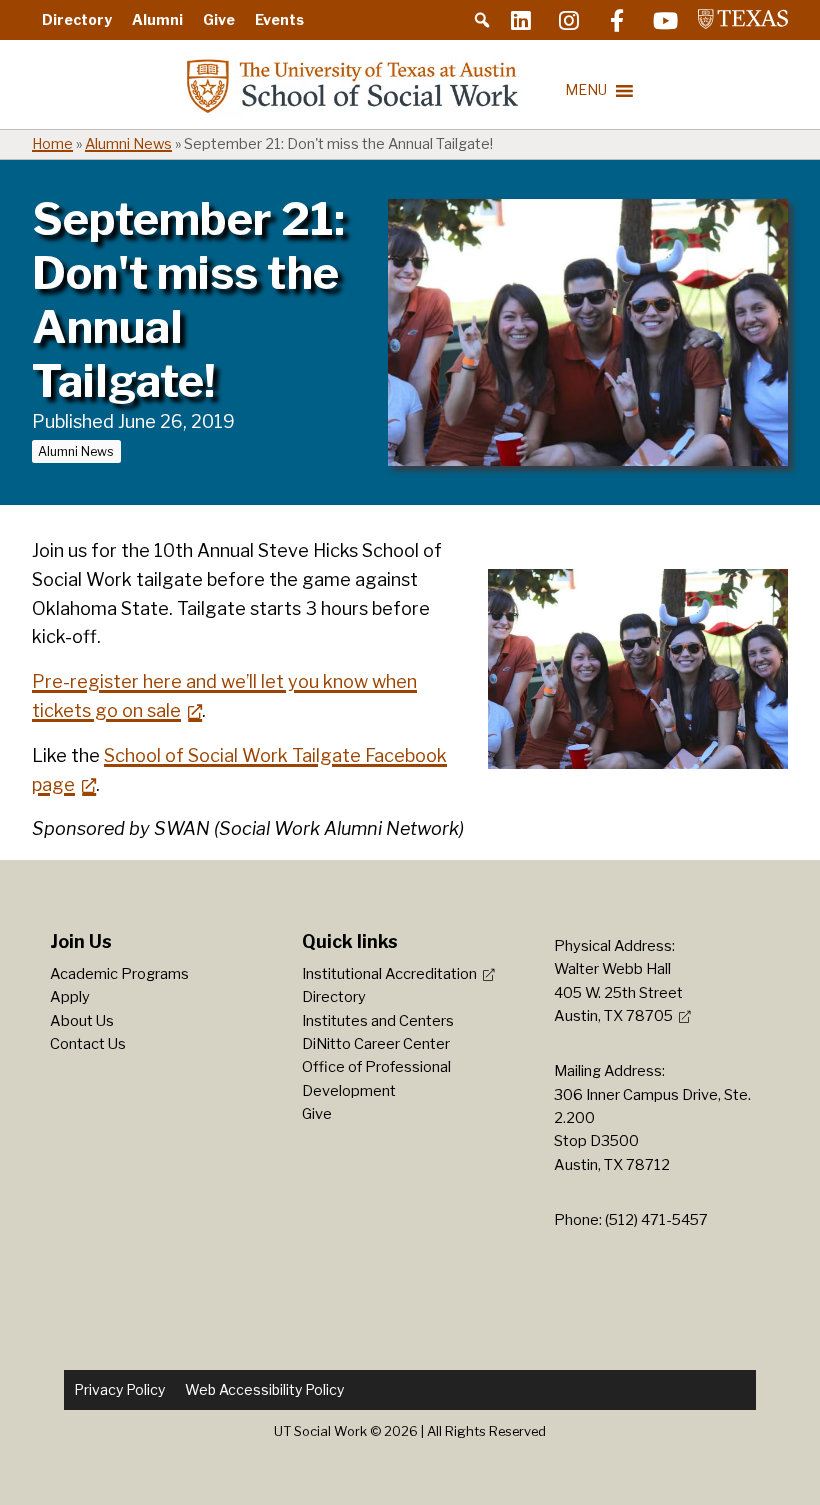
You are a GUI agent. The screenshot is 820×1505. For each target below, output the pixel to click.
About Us (82, 1021)
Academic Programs (119, 974)
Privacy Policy (119, 1389)
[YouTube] (665, 20)
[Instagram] (569, 20)
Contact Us (88, 1044)
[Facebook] (617, 20)
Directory (77, 19)
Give (219, 19)
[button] (482, 20)
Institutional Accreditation (389, 974)
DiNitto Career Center (376, 1044)
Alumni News (128, 144)
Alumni (157, 19)
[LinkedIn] (521, 20)
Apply (70, 997)
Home (52, 144)
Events (279, 19)
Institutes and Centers (378, 1021)
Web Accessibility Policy (264, 1389)
